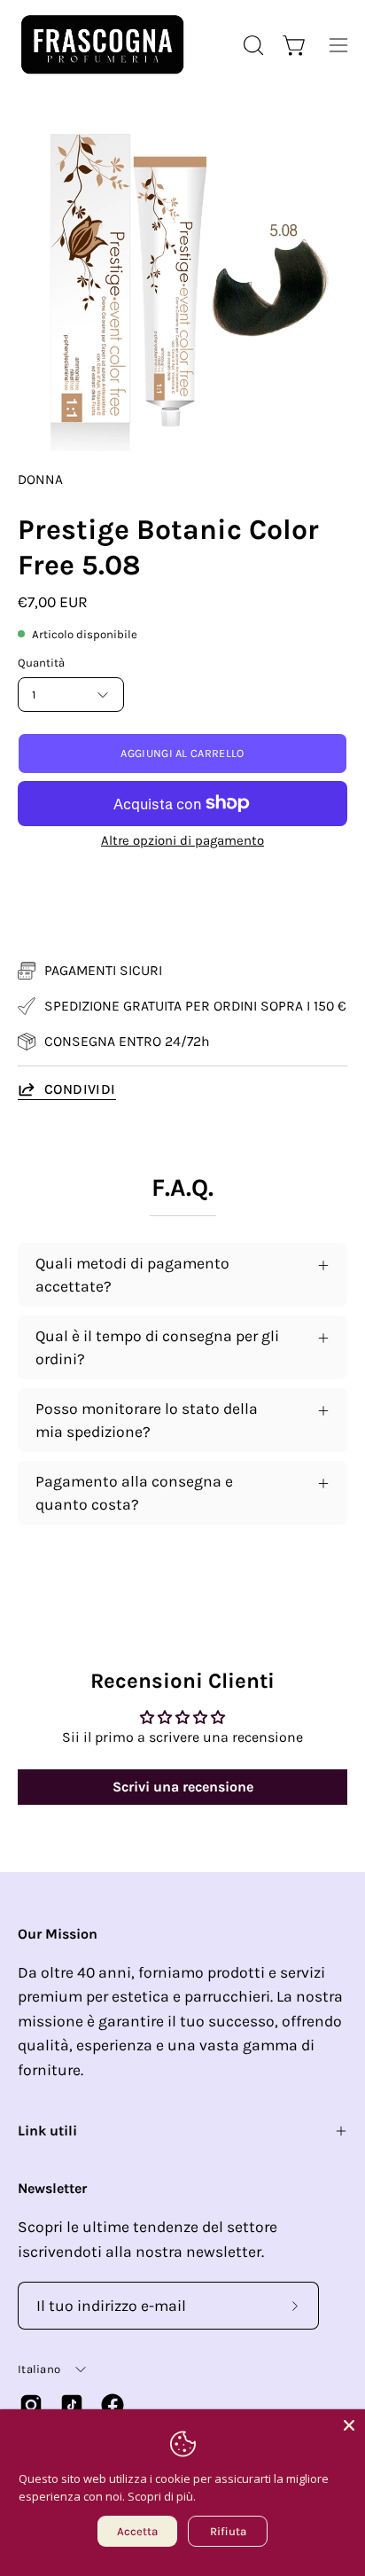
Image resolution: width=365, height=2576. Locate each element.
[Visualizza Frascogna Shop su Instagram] (31, 2405)
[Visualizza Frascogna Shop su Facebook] (113, 2405)
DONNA (40, 480)
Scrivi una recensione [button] (183, 1787)
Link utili (47, 2131)
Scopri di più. (162, 2496)
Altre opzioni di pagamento (182, 840)
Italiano (39, 2369)
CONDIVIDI (80, 1089)
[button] (252, 45)
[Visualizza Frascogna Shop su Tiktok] (72, 2405)
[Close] (349, 2425)
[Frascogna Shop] (102, 45)
